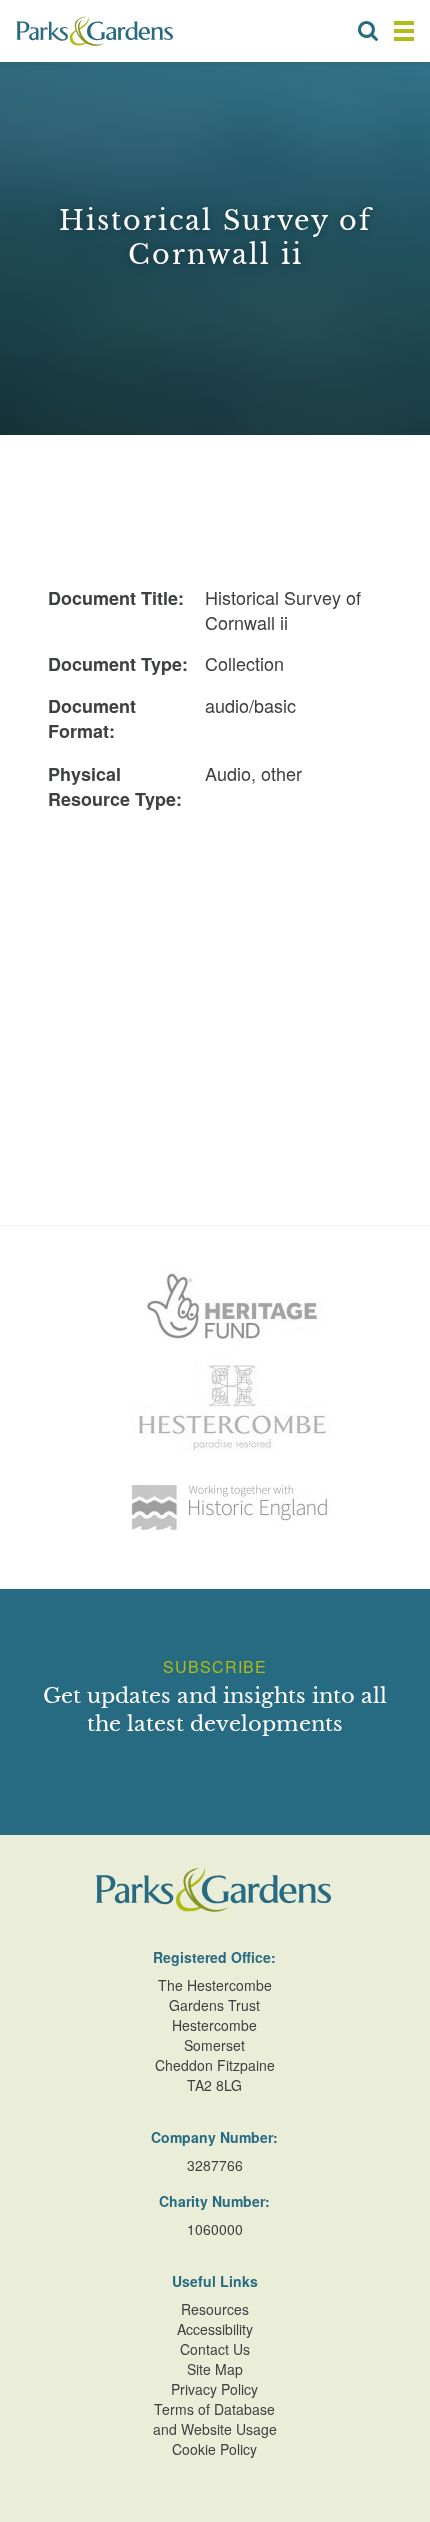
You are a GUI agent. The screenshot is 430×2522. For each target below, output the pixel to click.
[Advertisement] (215, 951)
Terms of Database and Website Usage (215, 2419)
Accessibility (215, 2329)
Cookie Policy (214, 2449)
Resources (215, 2309)
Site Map (215, 2369)
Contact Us (215, 2349)
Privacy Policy (214, 2389)
